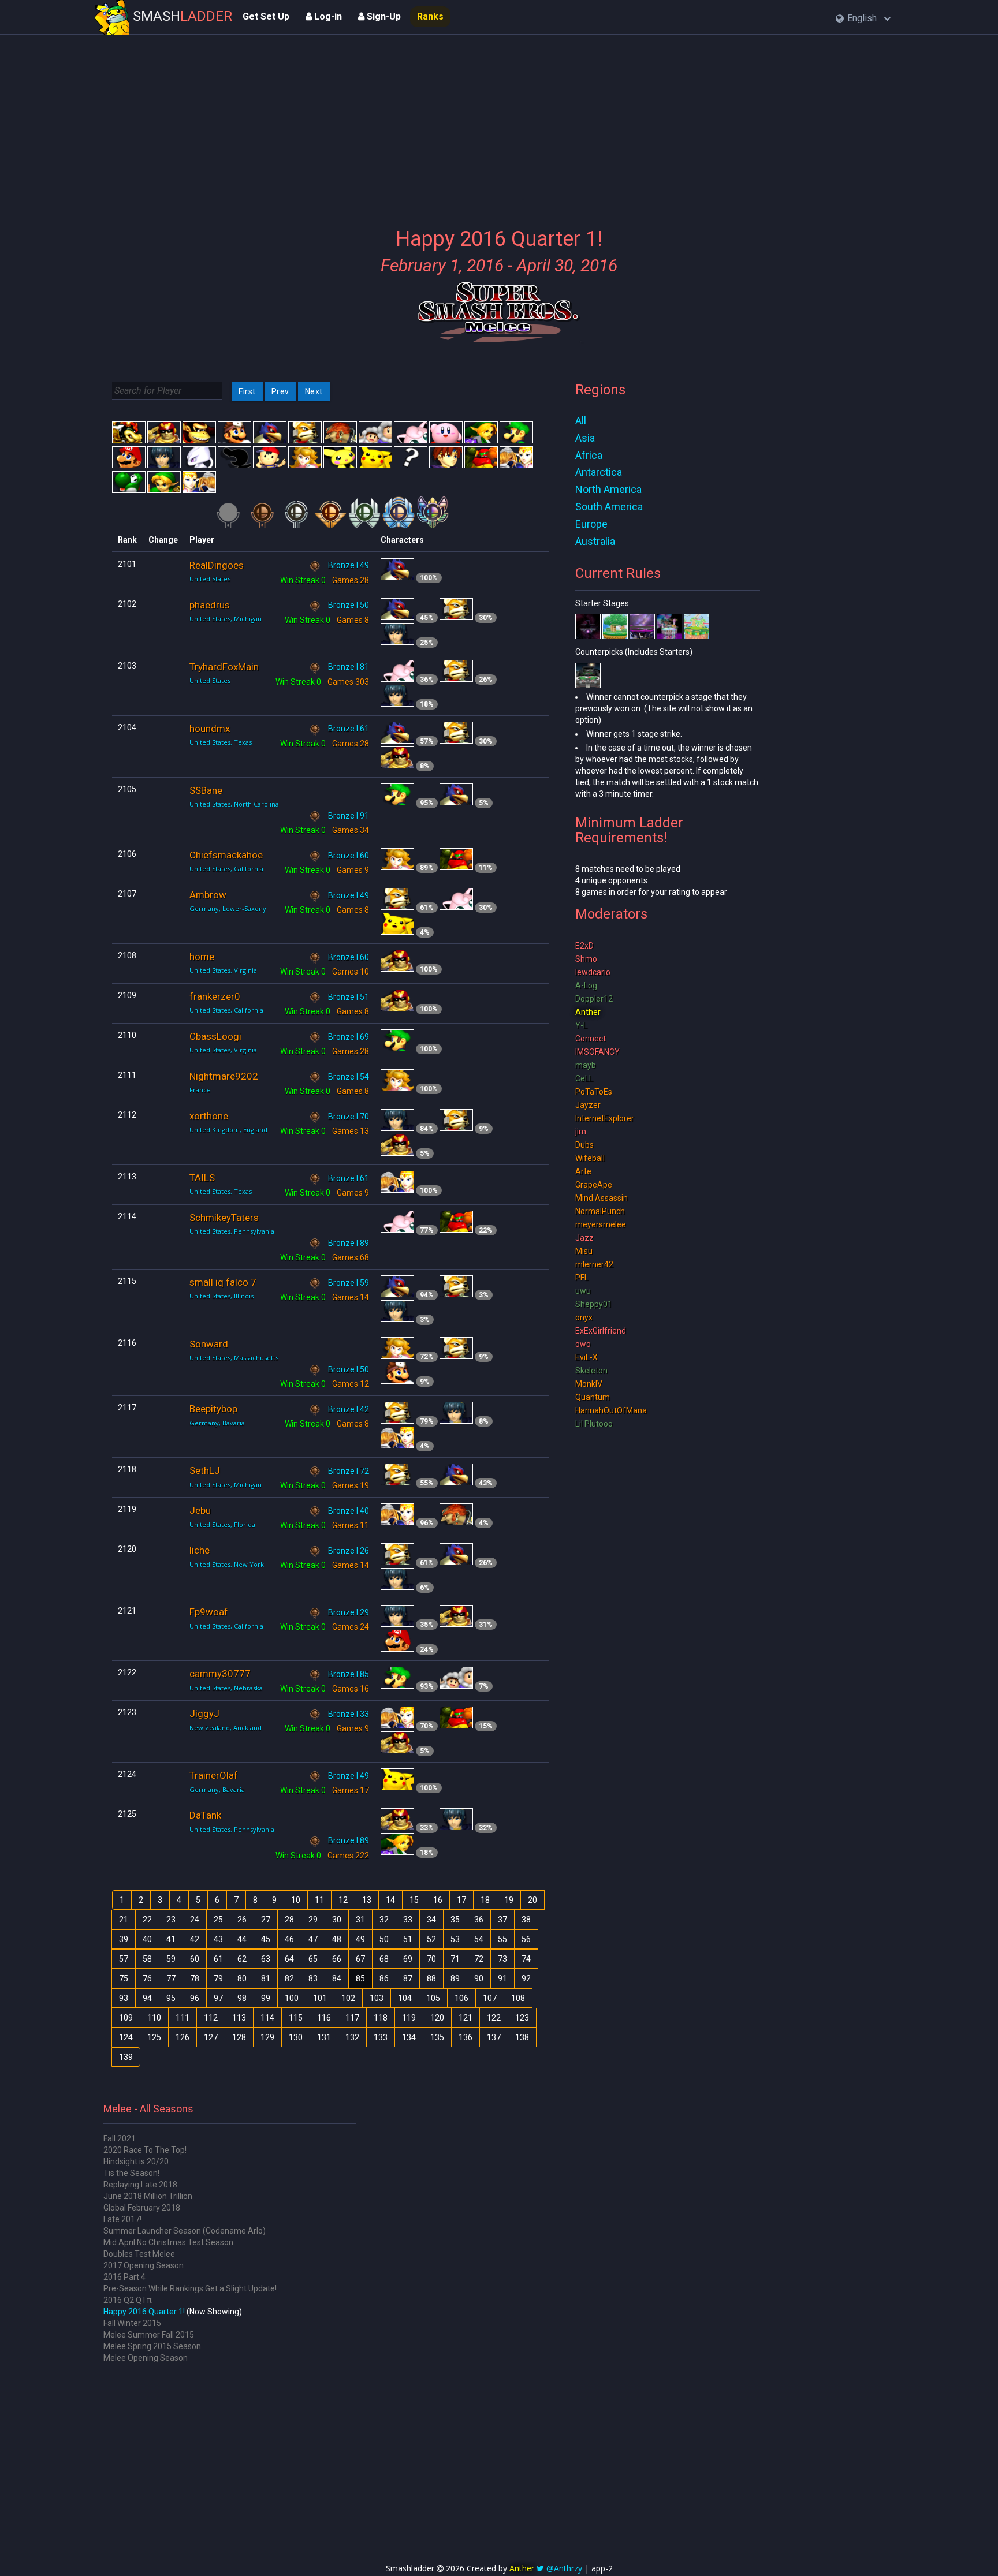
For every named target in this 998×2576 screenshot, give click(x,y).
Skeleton (591, 1371)
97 (218, 1998)
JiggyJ (204, 1713)
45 (266, 1939)
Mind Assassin (602, 1198)
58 (147, 1959)
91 (502, 1978)
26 (242, 1920)
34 (431, 1920)
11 (319, 1900)
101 (320, 1998)
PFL (582, 1278)
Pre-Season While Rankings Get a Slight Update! (190, 2288)
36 (479, 1920)
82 (289, 1978)
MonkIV (589, 1384)
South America (609, 507)
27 (266, 1920)
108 (518, 1998)
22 (147, 1920)
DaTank (205, 1815)
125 (154, 2037)
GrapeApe (594, 1185)
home (202, 957)
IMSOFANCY (597, 1052)
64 (289, 1959)
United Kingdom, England (228, 1130)
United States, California (226, 869)
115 (296, 2018)
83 (313, 1978)
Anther (588, 1012)
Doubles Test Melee (139, 2254)
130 (296, 2037)
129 (267, 2037)
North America (608, 489)
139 (126, 2057)
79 (218, 1978)
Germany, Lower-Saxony (228, 908)
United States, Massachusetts (234, 1358)
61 (218, 1959)
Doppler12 (594, 999)
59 (171, 1959)
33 (408, 1920)
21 (124, 1920)
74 (526, 1959)
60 (195, 1959)
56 (526, 1939)
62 (242, 1959)
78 (195, 1978)
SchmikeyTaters (224, 1218)
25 (218, 1920)
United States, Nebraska (226, 1688)
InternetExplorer (605, 1118)
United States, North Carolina (234, 804)
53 (455, 1939)
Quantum (593, 1397)
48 (337, 1939)
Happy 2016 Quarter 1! (144, 2312)
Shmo (586, 959)
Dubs (584, 1145)
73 (502, 1959)
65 (313, 1959)
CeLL (584, 1078)
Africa (589, 455)
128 (239, 2037)
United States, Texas (221, 742)
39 (124, 1939)
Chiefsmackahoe (226, 855)
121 (466, 2018)
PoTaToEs (594, 1092)
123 (522, 2018)
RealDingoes (217, 565)
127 (211, 2037)
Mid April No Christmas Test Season (168, 2242)
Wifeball (590, 1158)
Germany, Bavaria (217, 1423)
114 (267, 2018)
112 (211, 2018)
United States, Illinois (221, 1296)
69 (408, 1959)
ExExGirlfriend (601, 1331)
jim (581, 1132)
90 (479, 1978)
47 (313, 1939)
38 (526, 1920)
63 (266, 1959)
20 (532, 1900)
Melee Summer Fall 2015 (149, 2335)
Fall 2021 (120, 2138)
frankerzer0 (215, 996)
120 (437, 2018)
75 (124, 1978)
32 (384, 1920)
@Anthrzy (564, 2568)
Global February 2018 (142, 2208)
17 (461, 1900)
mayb (586, 1065)
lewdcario (593, 972)
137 (494, 2037)
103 (377, 1998)
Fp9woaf (209, 1612)
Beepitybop (213, 1409)
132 (352, 2037)
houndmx (210, 729)
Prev (280, 391)
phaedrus (210, 605)
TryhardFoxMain (224, 667)
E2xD (584, 946)
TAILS (202, 1178)
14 (390, 1900)
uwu (583, 1291)
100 (292, 1998)
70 (431, 1959)
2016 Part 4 (124, 2277)
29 (313, 1920)
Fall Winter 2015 (132, 2323)
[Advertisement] (499, 124)
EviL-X (586, 1357)
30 (337, 1920)
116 (324, 2018)
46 (289, 1939)
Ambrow (208, 895)
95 (171, 1998)
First (247, 391)
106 (461, 1998)
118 (381, 2018)
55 (502, 1939)
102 (348, 1998)
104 (405, 1998)
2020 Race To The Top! (145, 2150)
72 (479, 1959)
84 (337, 1978)
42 (195, 1939)
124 (126, 2037)
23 (171, 1920)
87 (408, 1978)
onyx (584, 1317)
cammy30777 (220, 1674)
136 (466, 2037)
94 (147, 1998)
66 (337, 1959)
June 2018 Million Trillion (148, 2196)
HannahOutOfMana (611, 1410)
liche (200, 1550)
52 (431, 1939)
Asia (585, 438)
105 (433, 1998)
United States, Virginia (223, 970)
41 (171, 1939)
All (581, 421)
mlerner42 (594, 1264)
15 (414, 1900)
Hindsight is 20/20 (136, 2161)
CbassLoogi (215, 1036)
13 (367, 1900)
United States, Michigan (226, 619)
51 (408, 1939)
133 (381, 2037)
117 (352, 2018)
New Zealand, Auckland (226, 1728)
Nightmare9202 (224, 1076)
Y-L (581, 1025)
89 (455, 1978)
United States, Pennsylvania (232, 1231)
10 (296, 1900)
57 (124, 1959)
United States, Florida (222, 1524)
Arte (583, 1171)
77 (171, 1978)
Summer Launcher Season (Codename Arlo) (185, 2231)
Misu (584, 1251)
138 (522, 2037)
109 (126, 2018)
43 (218, 1939)
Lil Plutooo (594, 1424)
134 (409, 2037)
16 (438, 1900)
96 (195, 1998)
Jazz (584, 1238)
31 (360, 1920)
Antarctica (599, 472)
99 (266, 1998)
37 (502, 1920)
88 (431, 1978)
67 (360, 1959)
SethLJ (205, 1470)
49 (360, 1939)
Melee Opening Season (146, 2358)
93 (124, 1998)
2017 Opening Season (144, 2265)
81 (266, 1978)
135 (437, 2037)
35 (455, 1920)
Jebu (200, 1510)
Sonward (209, 1344)
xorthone (209, 1116)
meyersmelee (601, 1224)
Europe (591, 524)
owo (583, 1344)
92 (526, 1978)
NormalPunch (600, 1211)
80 (242, 1978)
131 (324, 2037)
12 (343, 1900)
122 (494, 2018)
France (200, 1090)
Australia (595, 541)
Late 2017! (122, 2219)
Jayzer (588, 1105)
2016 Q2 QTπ (128, 2300)
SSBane (206, 790)
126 (183, 2037)
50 (384, 1939)
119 (409, 2018)
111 (183, 2018)
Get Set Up (266, 16)
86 (384, 1978)
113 (239, 2018)
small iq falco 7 (223, 1282)
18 (485, 1900)
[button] (863, 19)
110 (154, 2018)
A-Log (586, 985)
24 (195, 1920)
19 (509, 1900)
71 (455, 1959)
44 (242, 1939)
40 (147, 1939)
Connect (591, 1039)
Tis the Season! (131, 2173)
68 (384, 1959)
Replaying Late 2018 (140, 2185)
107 (490, 1998)
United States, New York (227, 1564)
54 (479, 1939)
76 (147, 1978)
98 (242, 1998)
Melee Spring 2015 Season (152, 2346)
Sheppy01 (594, 1304)
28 (289, 1920)
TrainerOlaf (214, 1775)
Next (314, 391)
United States (210, 579)
